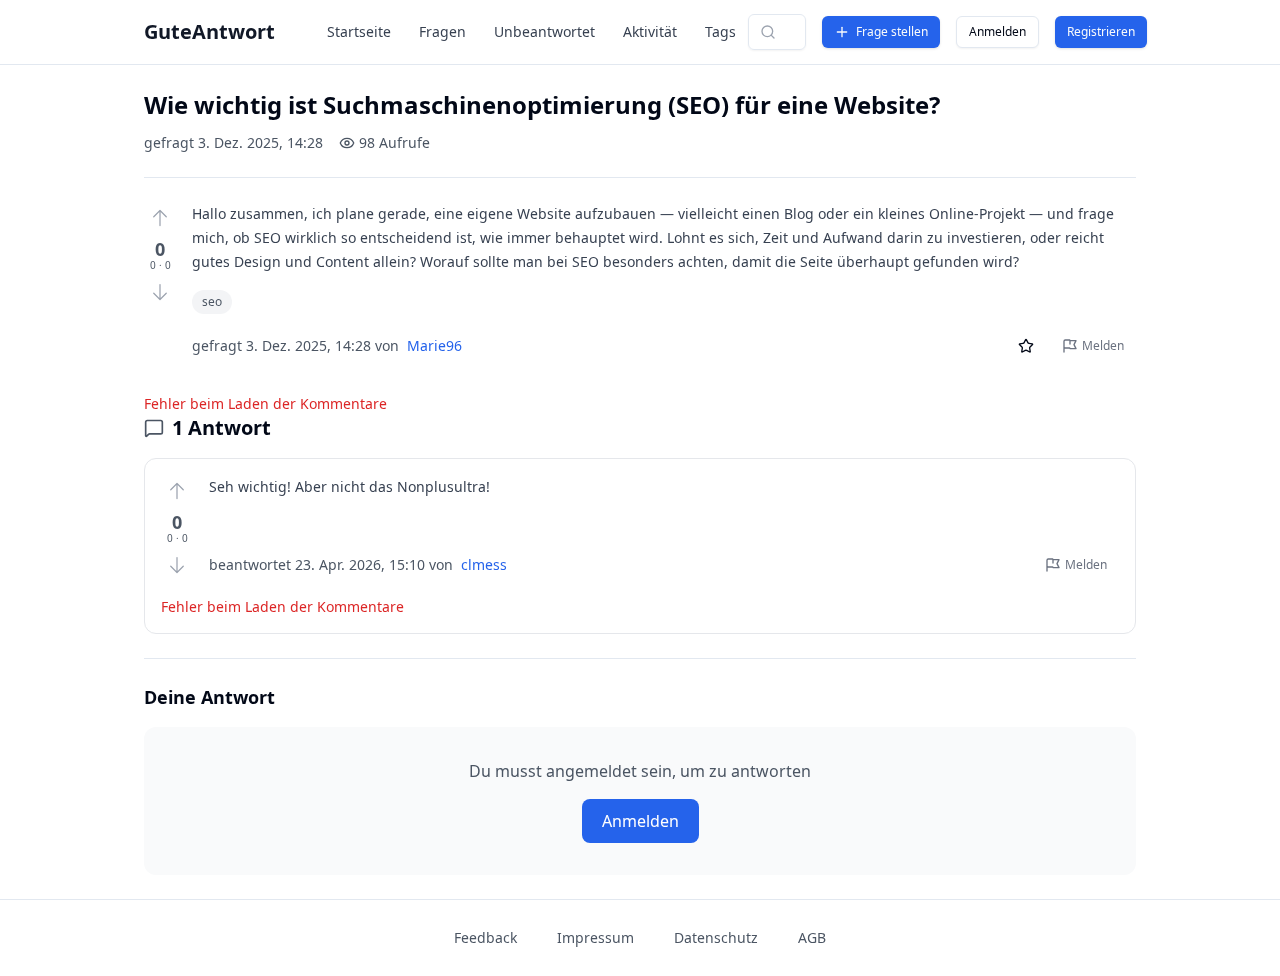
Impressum (595, 937)
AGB (812, 937)
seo (212, 301)
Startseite (359, 31)
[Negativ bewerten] (160, 292)
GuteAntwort (209, 31)
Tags (720, 31)
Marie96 (434, 345)
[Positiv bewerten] (160, 218)
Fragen (442, 31)
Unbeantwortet (544, 31)
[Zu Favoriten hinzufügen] (1026, 346)
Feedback (485, 937)
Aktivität (650, 31)
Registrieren (1101, 31)
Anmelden (997, 31)
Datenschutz (716, 937)
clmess (484, 564)
